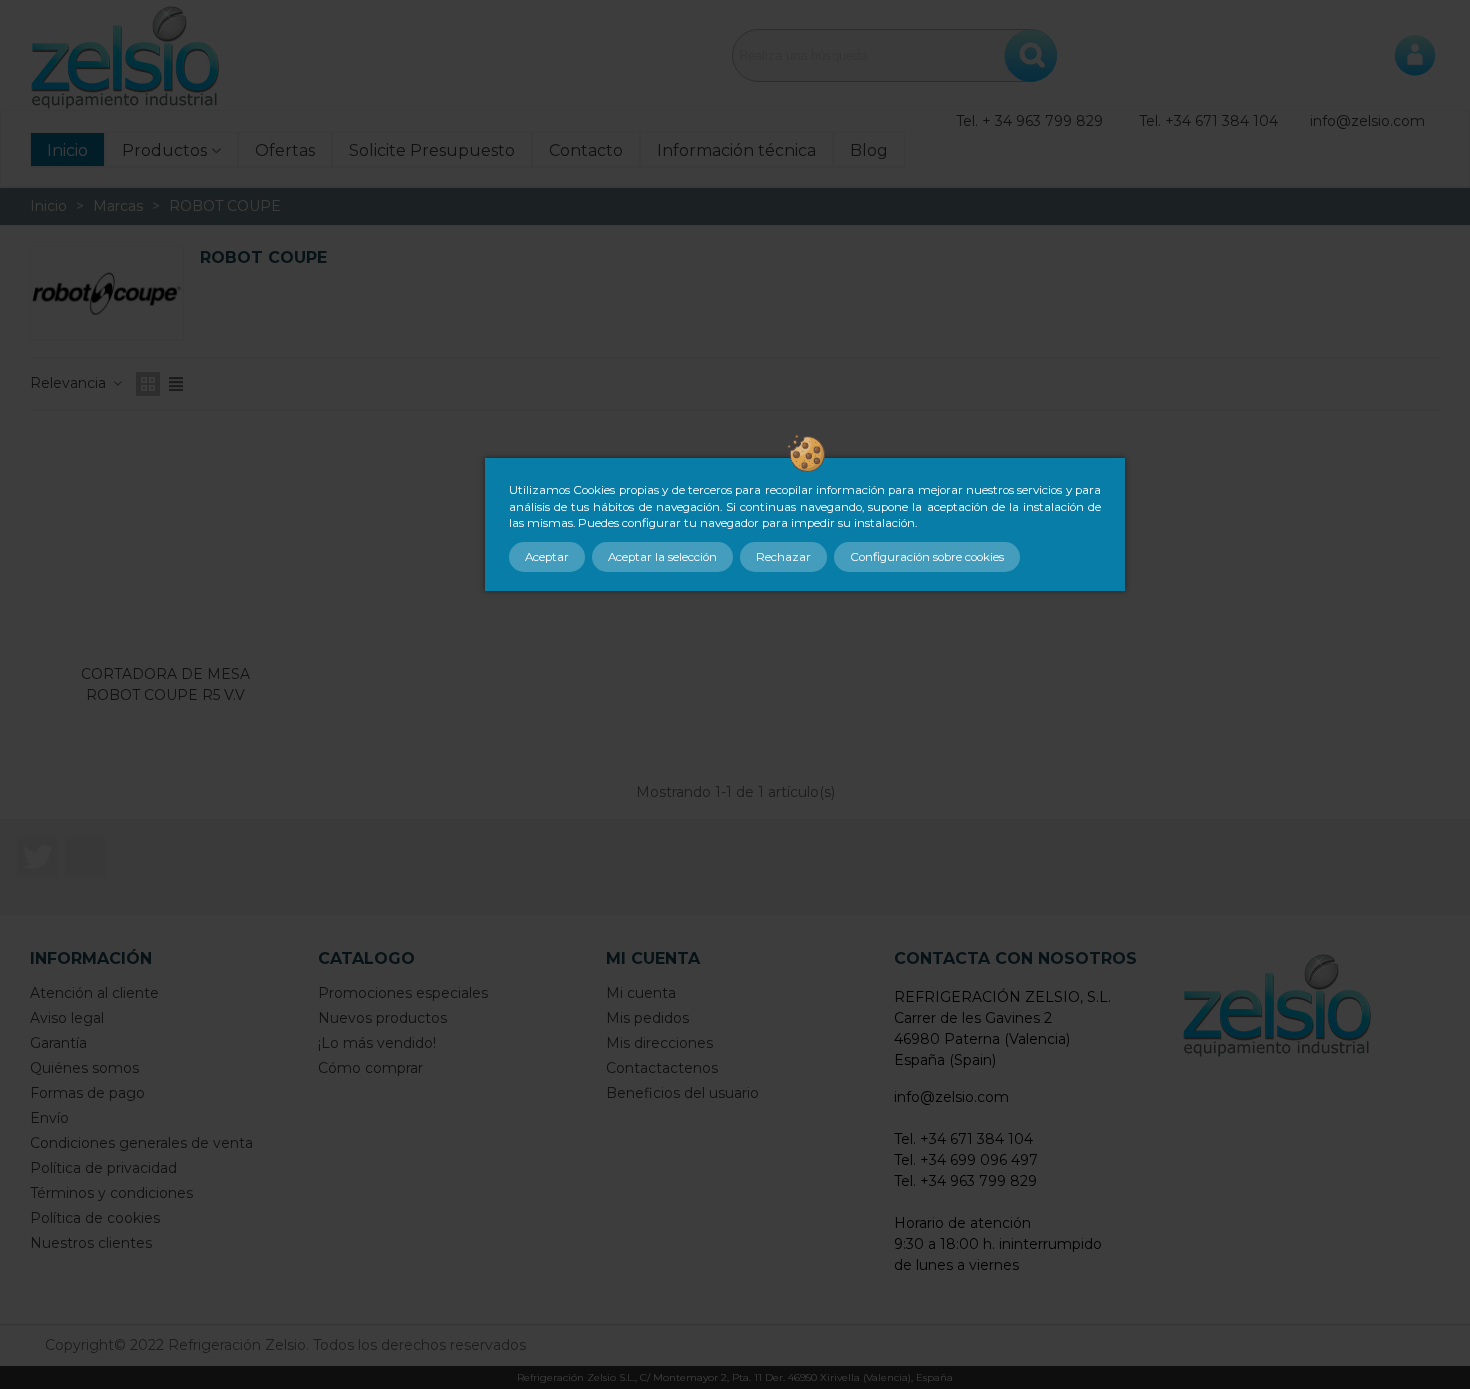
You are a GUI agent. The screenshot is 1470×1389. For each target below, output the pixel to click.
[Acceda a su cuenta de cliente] (1415, 55)
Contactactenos (662, 1068)
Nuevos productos (382, 1018)
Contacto (586, 150)
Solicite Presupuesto (432, 150)
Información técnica (736, 150)
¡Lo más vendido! (377, 1043)
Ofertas (285, 150)
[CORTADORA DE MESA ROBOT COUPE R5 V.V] (165, 542)
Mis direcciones (659, 1043)
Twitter (37, 857)
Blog (869, 150)
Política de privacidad (103, 1168)
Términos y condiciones (111, 1193)
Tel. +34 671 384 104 (1208, 121)
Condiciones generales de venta (141, 1143)
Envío (49, 1118)
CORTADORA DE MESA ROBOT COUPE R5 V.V (165, 684)
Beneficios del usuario (682, 1093)
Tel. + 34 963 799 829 (1029, 121)
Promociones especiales (403, 993)
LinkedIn (85, 857)
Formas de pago (87, 1093)
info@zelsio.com (1367, 121)
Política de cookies (95, 1218)
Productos (164, 150)
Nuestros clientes (91, 1243)
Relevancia (70, 383)
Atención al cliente (94, 993)
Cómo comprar (370, 1068)
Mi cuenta (641, 993)
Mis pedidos (647, 1018)
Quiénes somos (84, 1068)
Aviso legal (67, 1018)
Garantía (58, 1043)
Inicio (67, 150)
